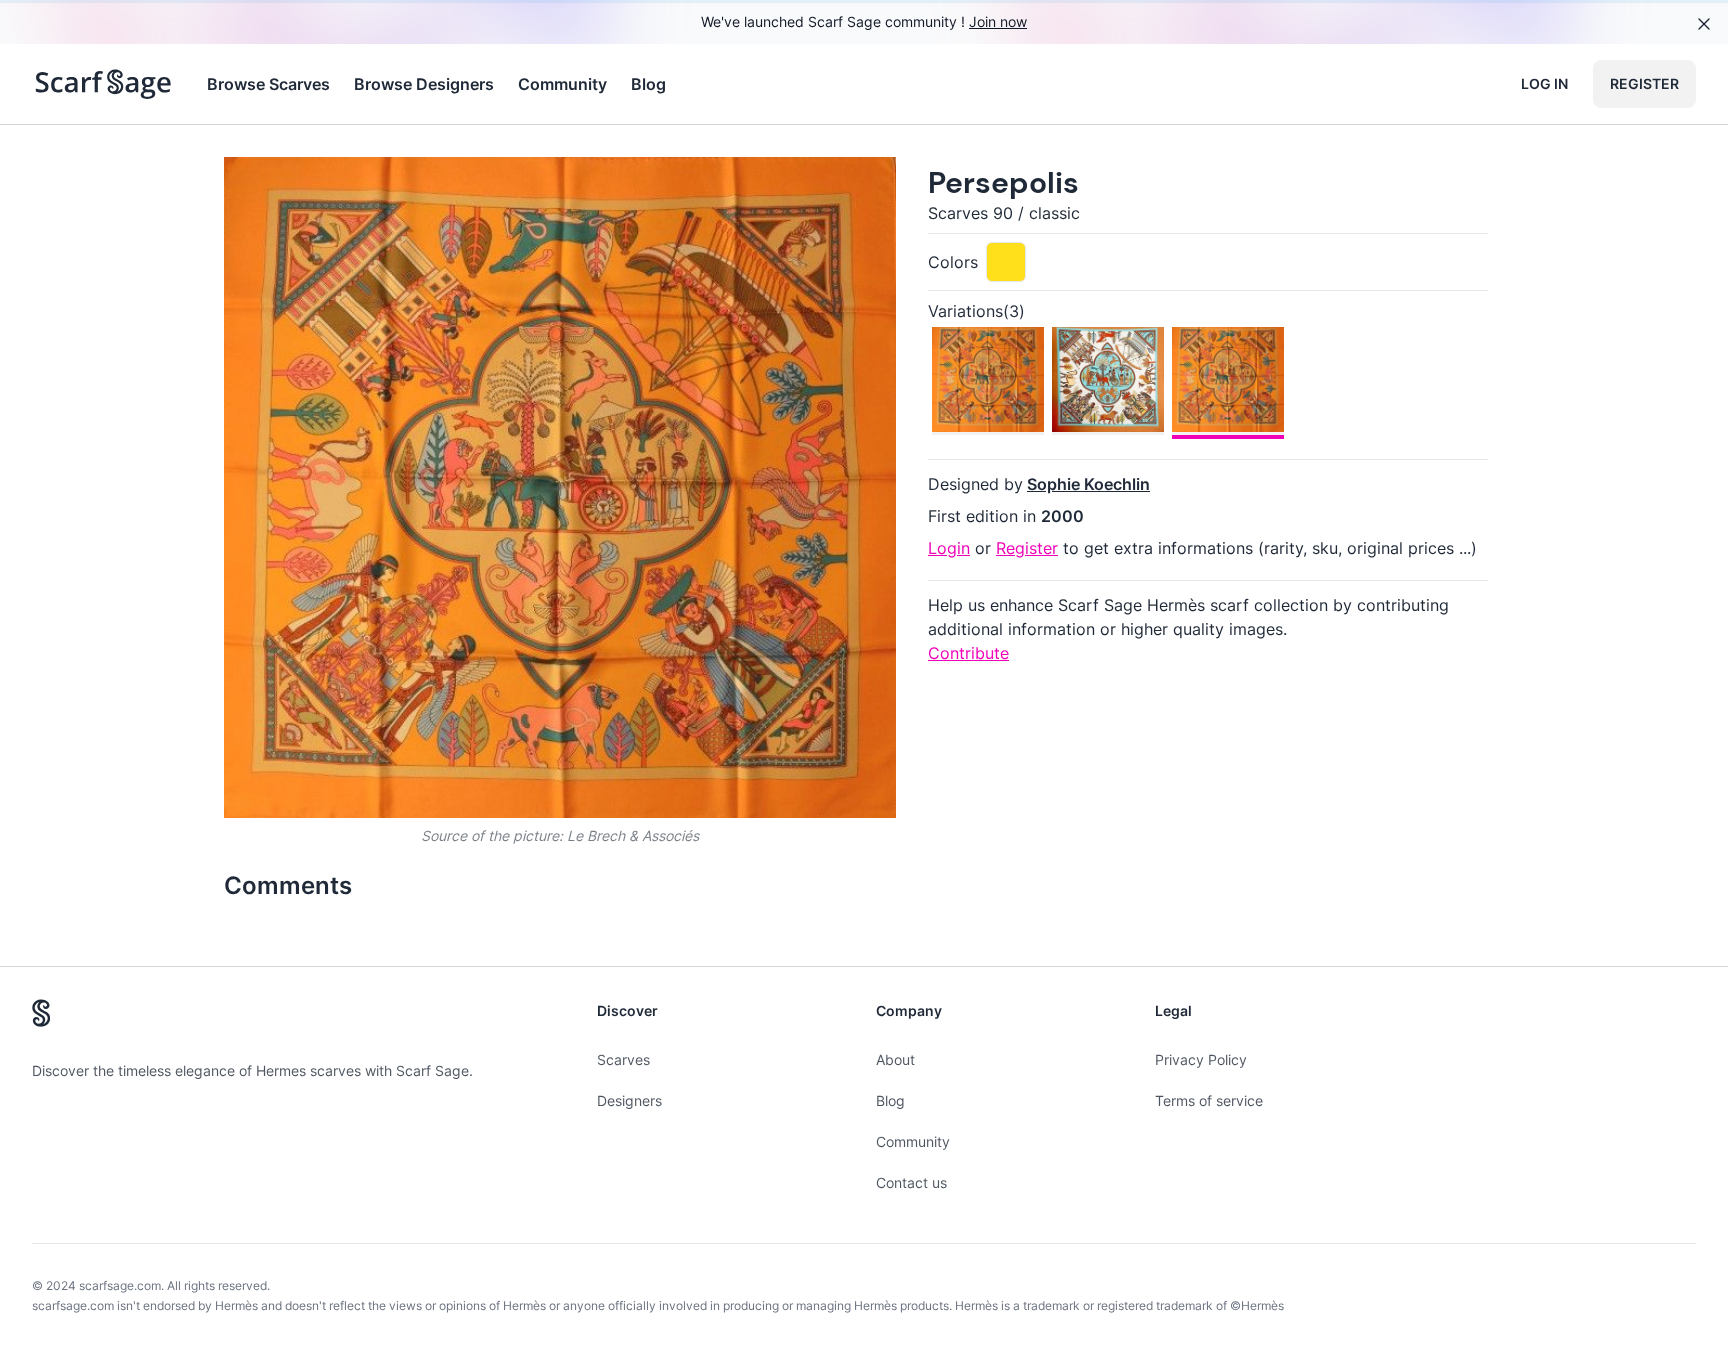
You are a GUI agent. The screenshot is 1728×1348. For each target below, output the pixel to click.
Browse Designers (424, 84)
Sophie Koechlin (1088, 484)
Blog (648, 84)
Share (843, 188)
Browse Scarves (268, 84)
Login (949, 548)
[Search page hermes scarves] (103, 84)
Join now (998, 21)
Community (562, 84)
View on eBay (372, 1223)
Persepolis (1003, 182)
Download (739, 188)
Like (392, 188)
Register (1644, 83)
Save (295, 188)
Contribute (968, 653)
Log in (1544, 83)
